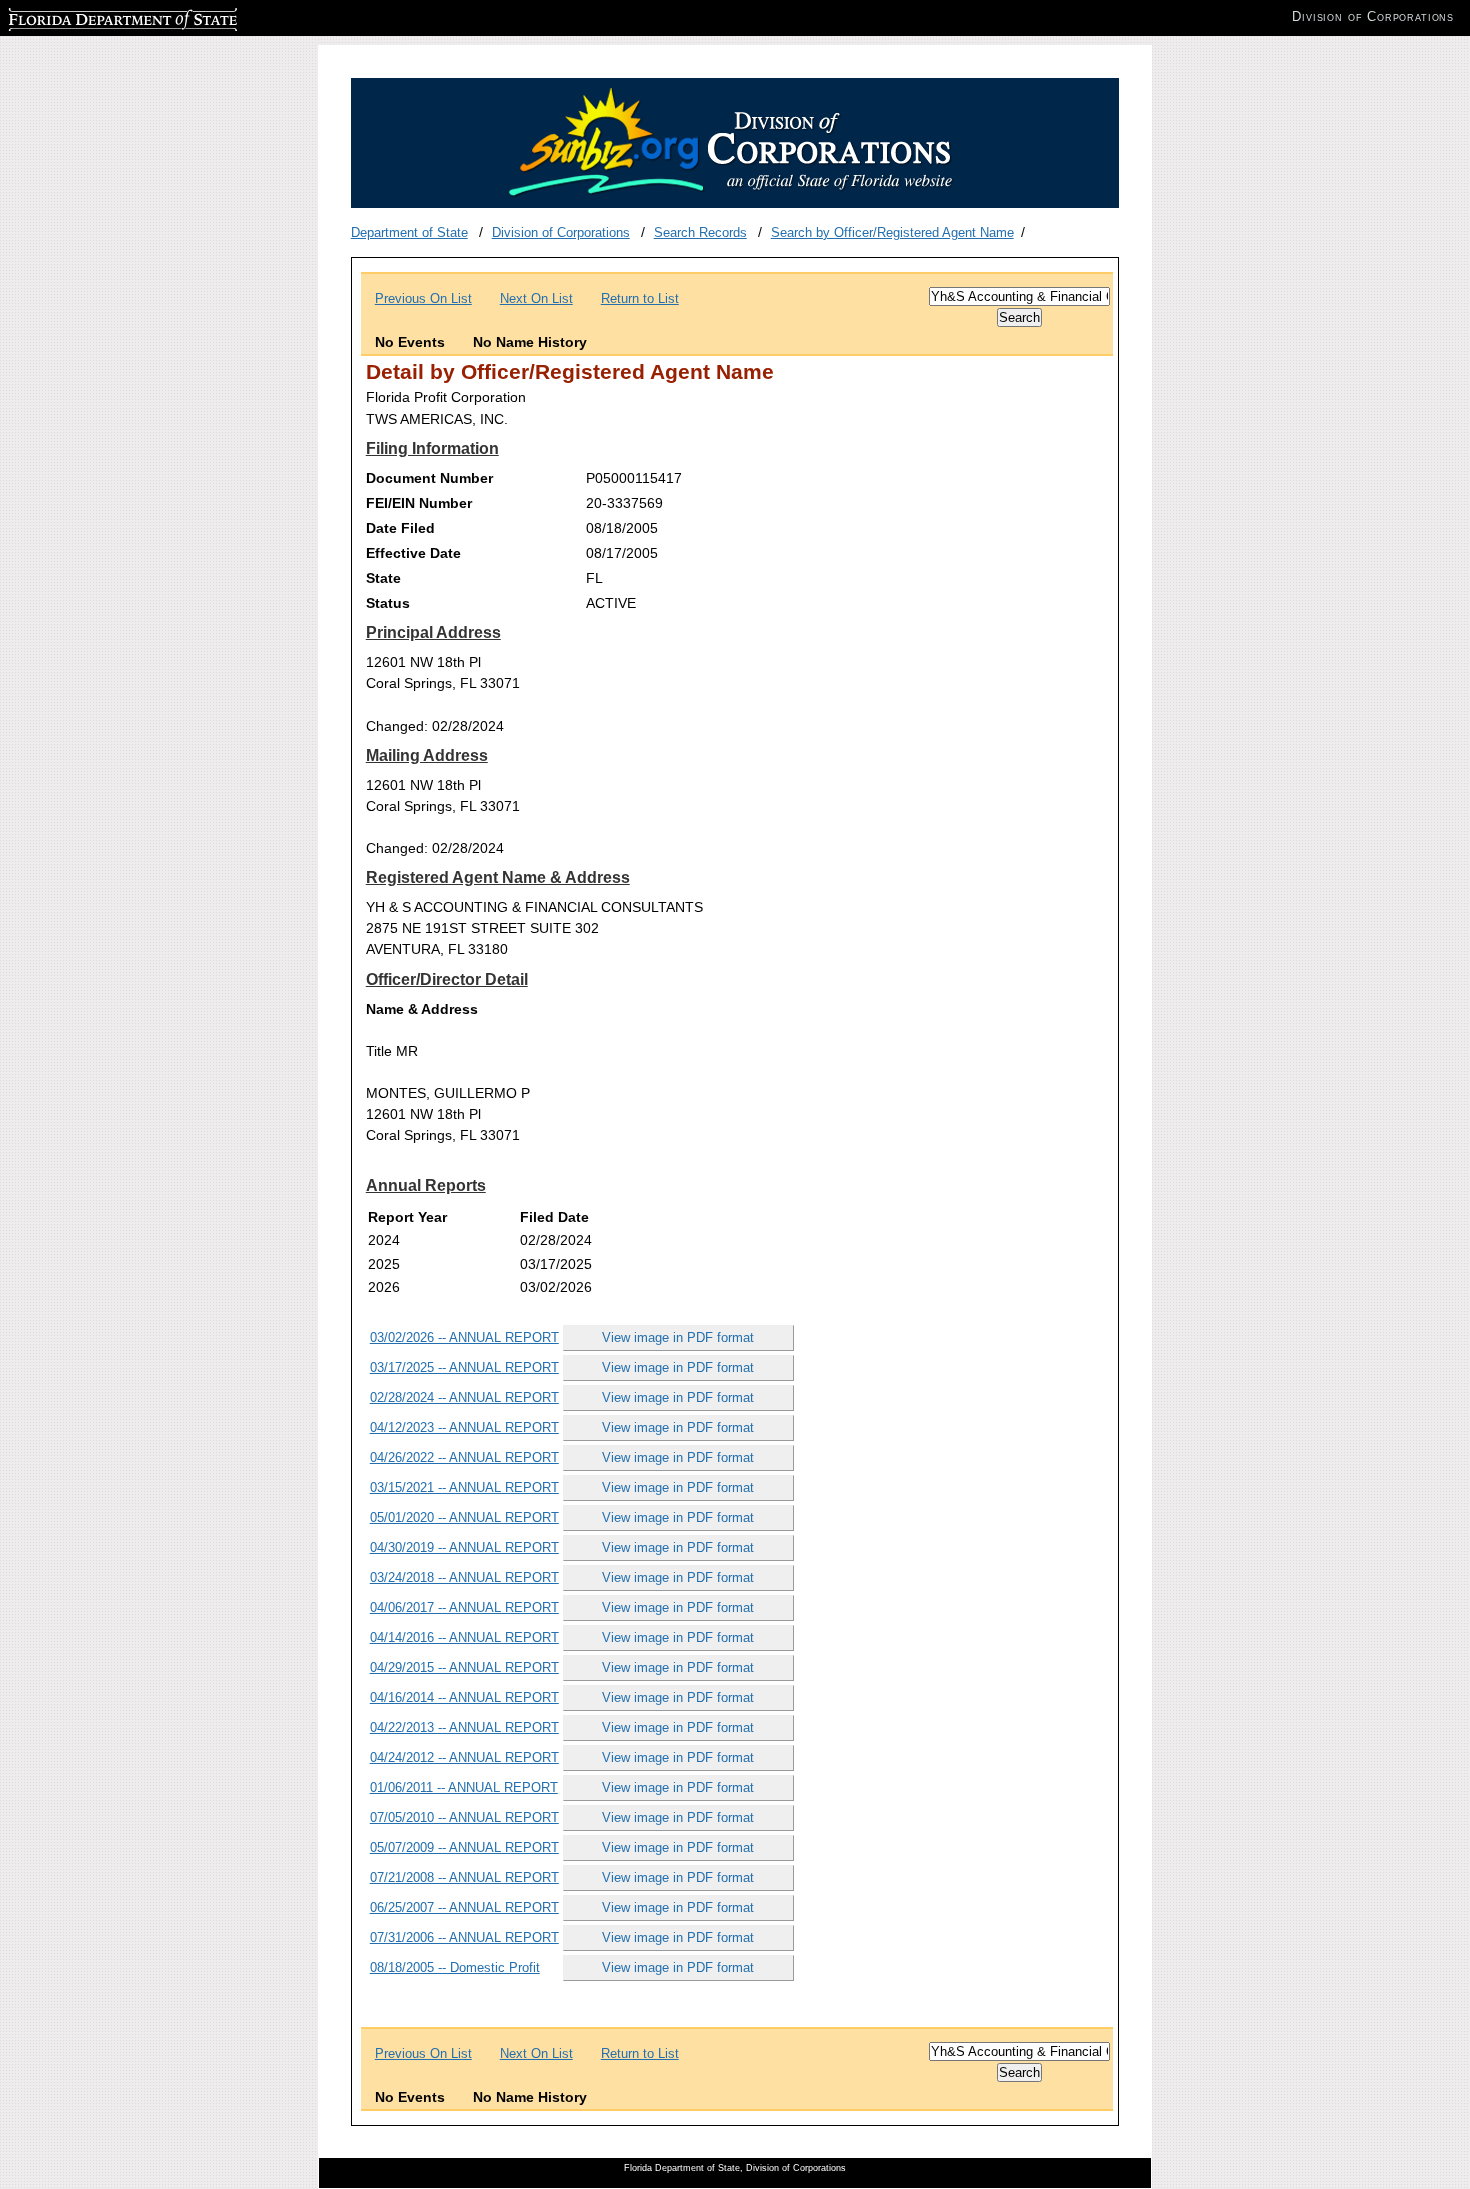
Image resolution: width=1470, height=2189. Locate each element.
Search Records (700, 232)
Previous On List (423, 298)
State (383, 578)
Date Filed (400, 528)
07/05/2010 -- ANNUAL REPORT (464, 1817)
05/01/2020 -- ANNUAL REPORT (464, 1517)
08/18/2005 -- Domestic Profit (455, 1967)
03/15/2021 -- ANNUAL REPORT (464, 1487)
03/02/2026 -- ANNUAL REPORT (464, 1337)
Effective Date (413, 553)
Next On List (536, 298)
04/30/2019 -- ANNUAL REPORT (464, 1547)
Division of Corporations (561, 232)
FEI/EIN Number (419, 503)
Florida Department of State (88, 16)
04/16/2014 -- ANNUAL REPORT (464, 1697)
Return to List (640, 298)
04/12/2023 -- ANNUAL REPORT (464, 1427)
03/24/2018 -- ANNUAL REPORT (464, 1577)
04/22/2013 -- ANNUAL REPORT (464, 1727)
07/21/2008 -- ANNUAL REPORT (464, 1877)
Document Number (429, 478)
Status (388, 603)
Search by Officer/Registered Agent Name (892, 232)
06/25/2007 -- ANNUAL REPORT (464, 1907)
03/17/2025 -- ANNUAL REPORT (464, 1367)
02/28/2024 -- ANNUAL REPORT (464, 1397)
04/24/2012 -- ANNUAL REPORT (464, 1757)
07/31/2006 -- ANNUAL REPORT (464, 1937)
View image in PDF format (678, 1337)
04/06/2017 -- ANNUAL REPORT (464, 1607)
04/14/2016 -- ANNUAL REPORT (464, 1637)
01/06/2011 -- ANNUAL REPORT (464, 1787)
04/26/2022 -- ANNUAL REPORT (464, 1457)
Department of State (409, 232)
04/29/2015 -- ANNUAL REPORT (464, 1667)
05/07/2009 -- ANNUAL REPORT (464, 1847)
